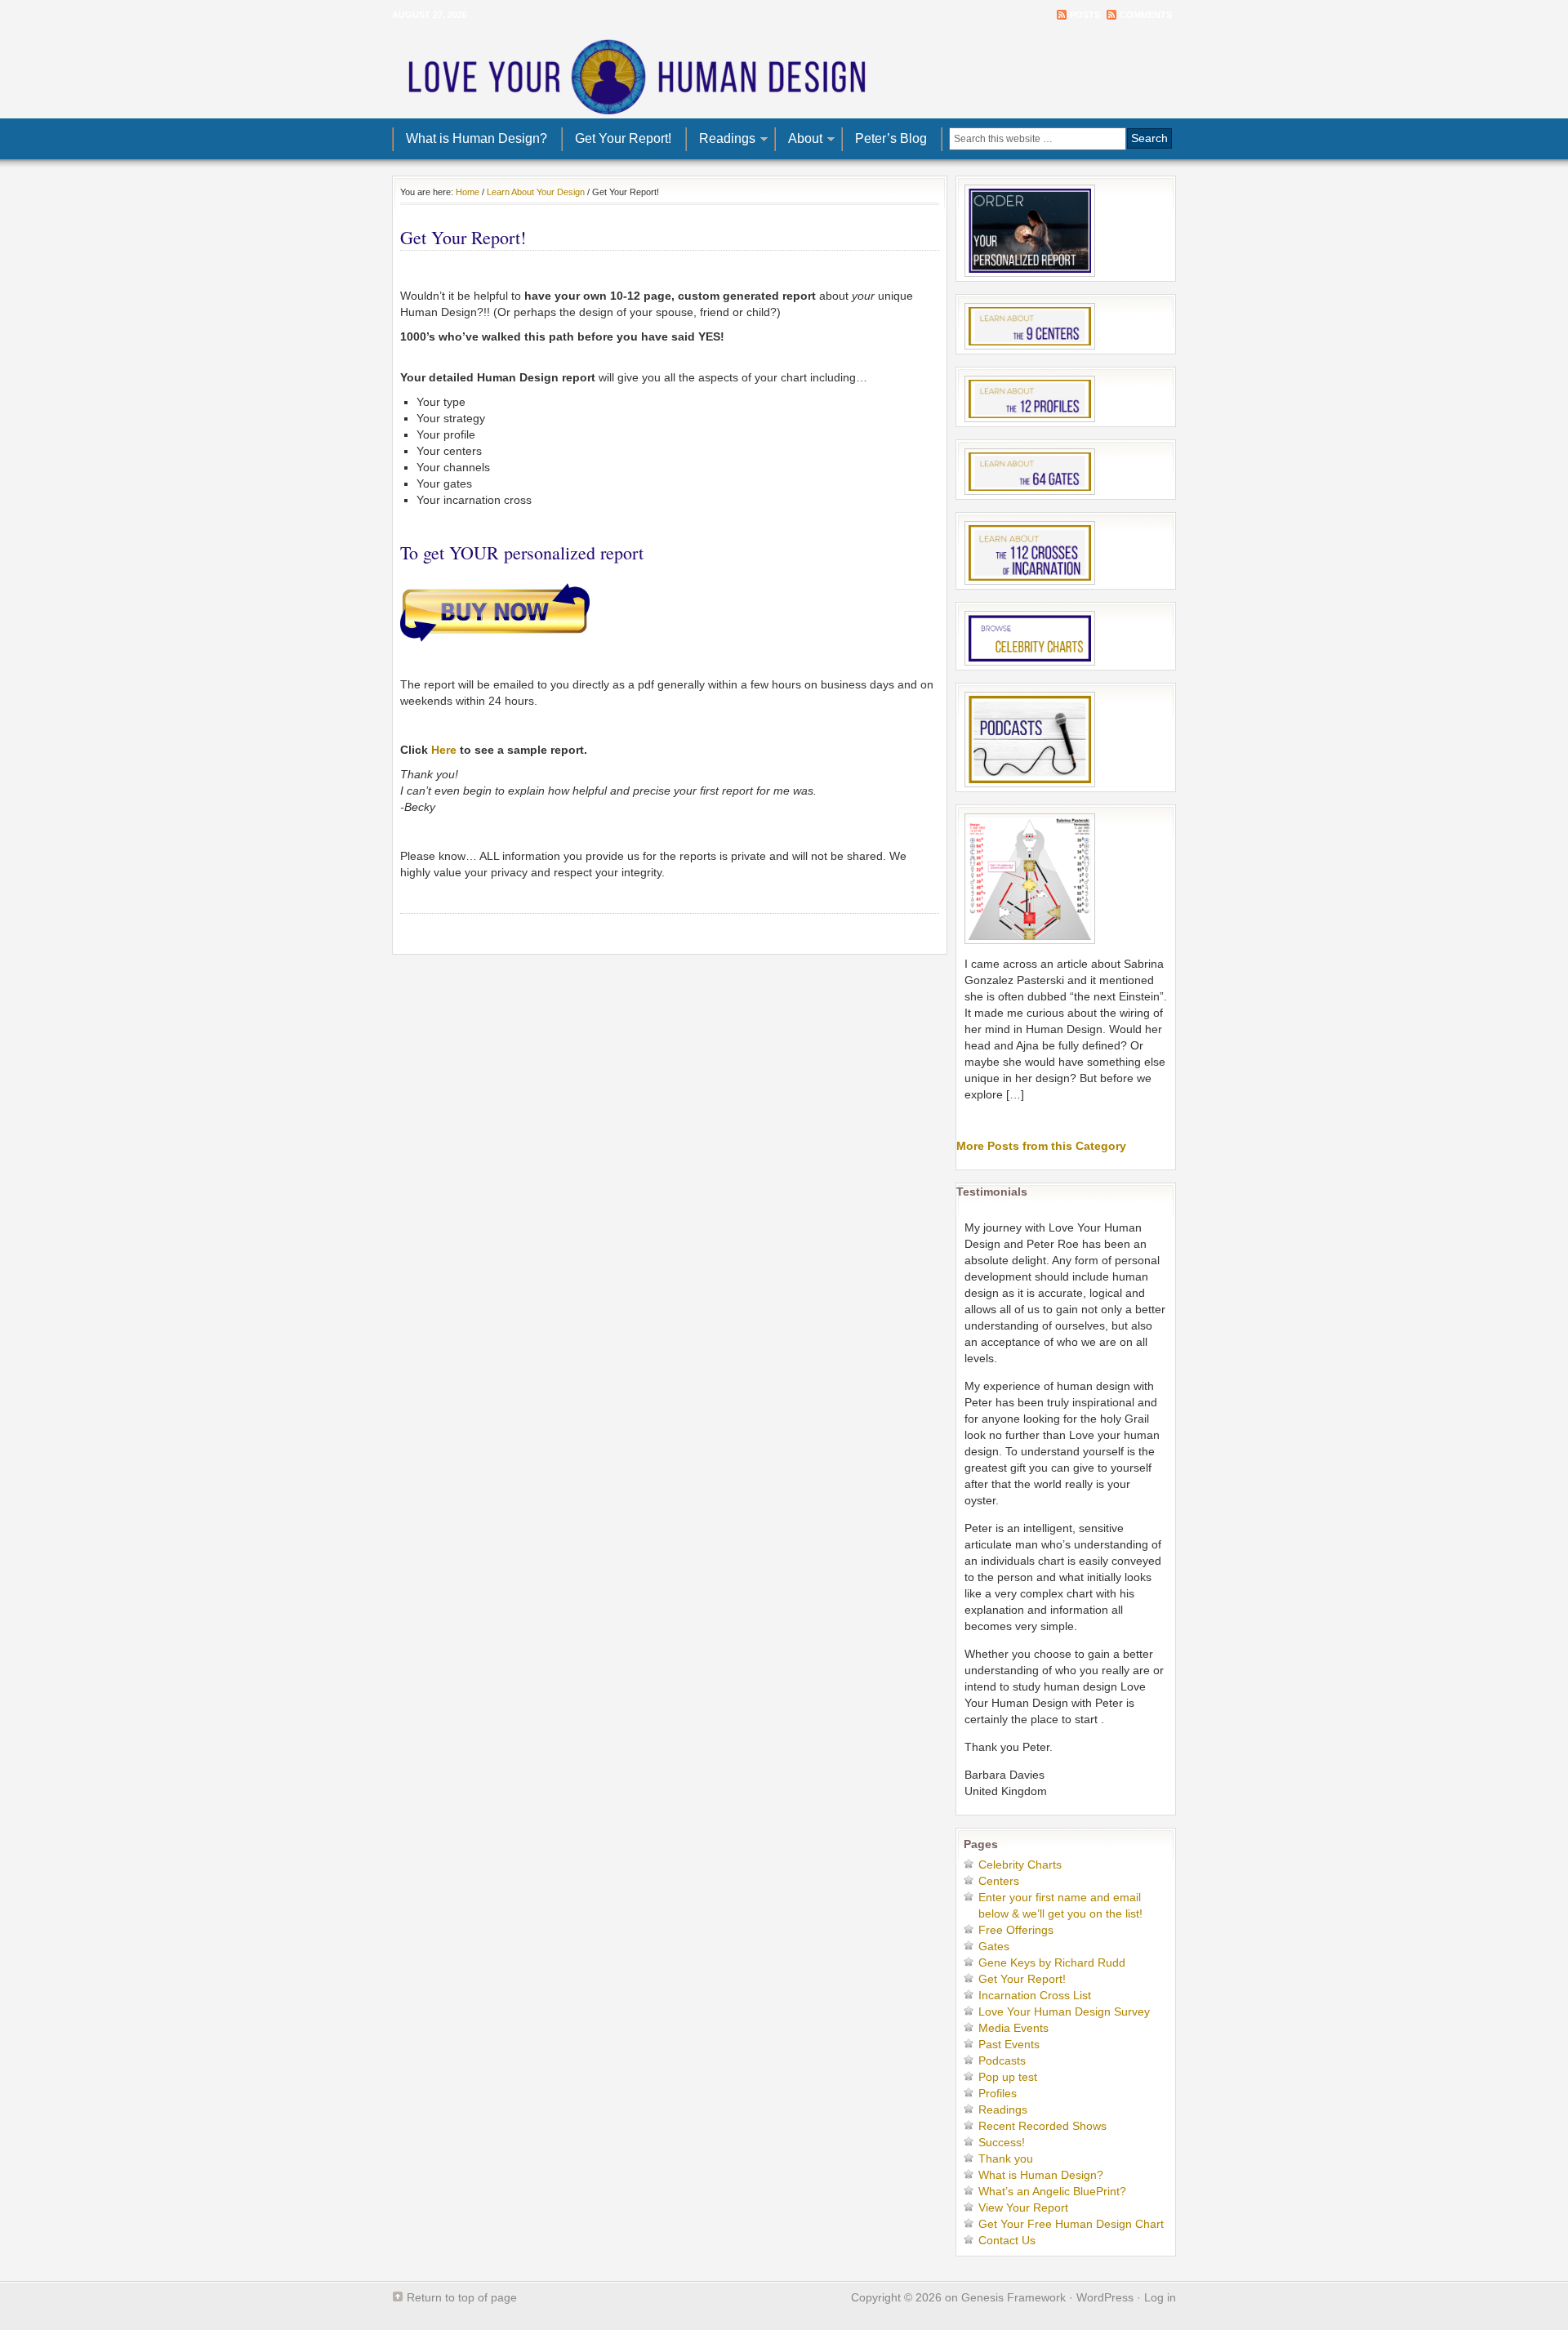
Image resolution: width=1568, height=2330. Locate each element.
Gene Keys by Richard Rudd (1052, 1962)
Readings (721, 141)
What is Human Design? (477, 138)
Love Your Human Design (784, 74)
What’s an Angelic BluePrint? (1052, 2191)
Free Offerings (1016, 1930)
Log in (1160, 2297)
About (799, 141)
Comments (1146, 15)
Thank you (1006, 2158)
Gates (994, 1946)
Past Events (1009, 2044)
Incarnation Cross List (1035, 1995)
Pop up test (1008, 2077)
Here (444, 750)
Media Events (1013, 2028)
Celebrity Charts (1020, 1864)
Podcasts (1002, 2060)
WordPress (1105, 2297)
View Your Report (1023, 2207)
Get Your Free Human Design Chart (1071, 2224)
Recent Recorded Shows (1042, 2126)
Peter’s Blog (891, 138)
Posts (1085, 15)
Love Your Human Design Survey (1064, 2011)
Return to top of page (462, 2297)
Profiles (998, 2093)
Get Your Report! (623, 138)
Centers (999, 1881)
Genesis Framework (1013, 2297)
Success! (1002, 2142)
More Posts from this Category (1041, 1146)
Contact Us (1007, 2240)
